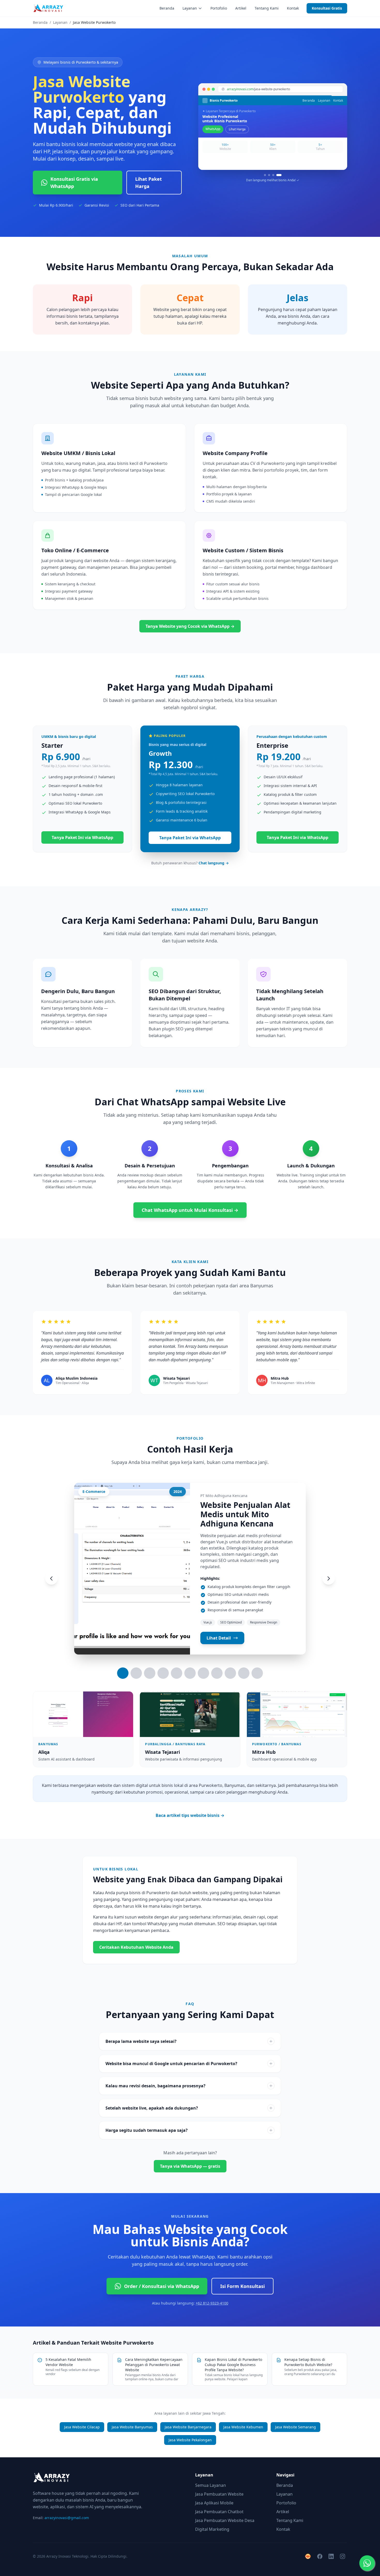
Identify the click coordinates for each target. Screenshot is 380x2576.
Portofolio (219, 8)
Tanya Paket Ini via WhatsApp (82, 837)
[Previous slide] (51, 1578)
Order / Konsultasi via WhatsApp (162, 2286)
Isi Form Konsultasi (242, 2286)
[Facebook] (320, 2556)
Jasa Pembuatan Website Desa (225, 2520)
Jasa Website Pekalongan (190, 2440)
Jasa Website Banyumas (132, 2427)
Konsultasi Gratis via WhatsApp (74, 183)
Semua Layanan (211, 2485)
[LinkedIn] (331, 2556)
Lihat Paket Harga (149, 183)
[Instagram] (343, 2556)
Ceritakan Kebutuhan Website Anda (136, 1947)
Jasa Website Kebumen (243, 2427)
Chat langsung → (214, 863)
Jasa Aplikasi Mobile (214, 2503)
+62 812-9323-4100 (212, 2303)
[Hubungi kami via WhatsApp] (367, 2563)
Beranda (167, 8)
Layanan (190, 8)
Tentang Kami (267, 8)
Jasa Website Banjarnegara (188, 2427)
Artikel (241, 8)
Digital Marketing (212, 2529)
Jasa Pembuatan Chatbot (219, 2512)
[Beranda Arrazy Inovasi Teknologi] (48, 8)
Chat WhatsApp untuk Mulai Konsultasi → (190, 1210)
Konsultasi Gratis (327, 8)
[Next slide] (329, 1578)
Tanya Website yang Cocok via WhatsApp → (190, 626)
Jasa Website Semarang (295, 2427)
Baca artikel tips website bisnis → (190, 1815)
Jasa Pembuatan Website (219, 2494)
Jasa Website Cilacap (82, 2427)
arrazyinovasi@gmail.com (67, 2518)
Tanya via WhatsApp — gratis (190, 2166)
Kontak (293, 8)
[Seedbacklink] (308, 2556)
